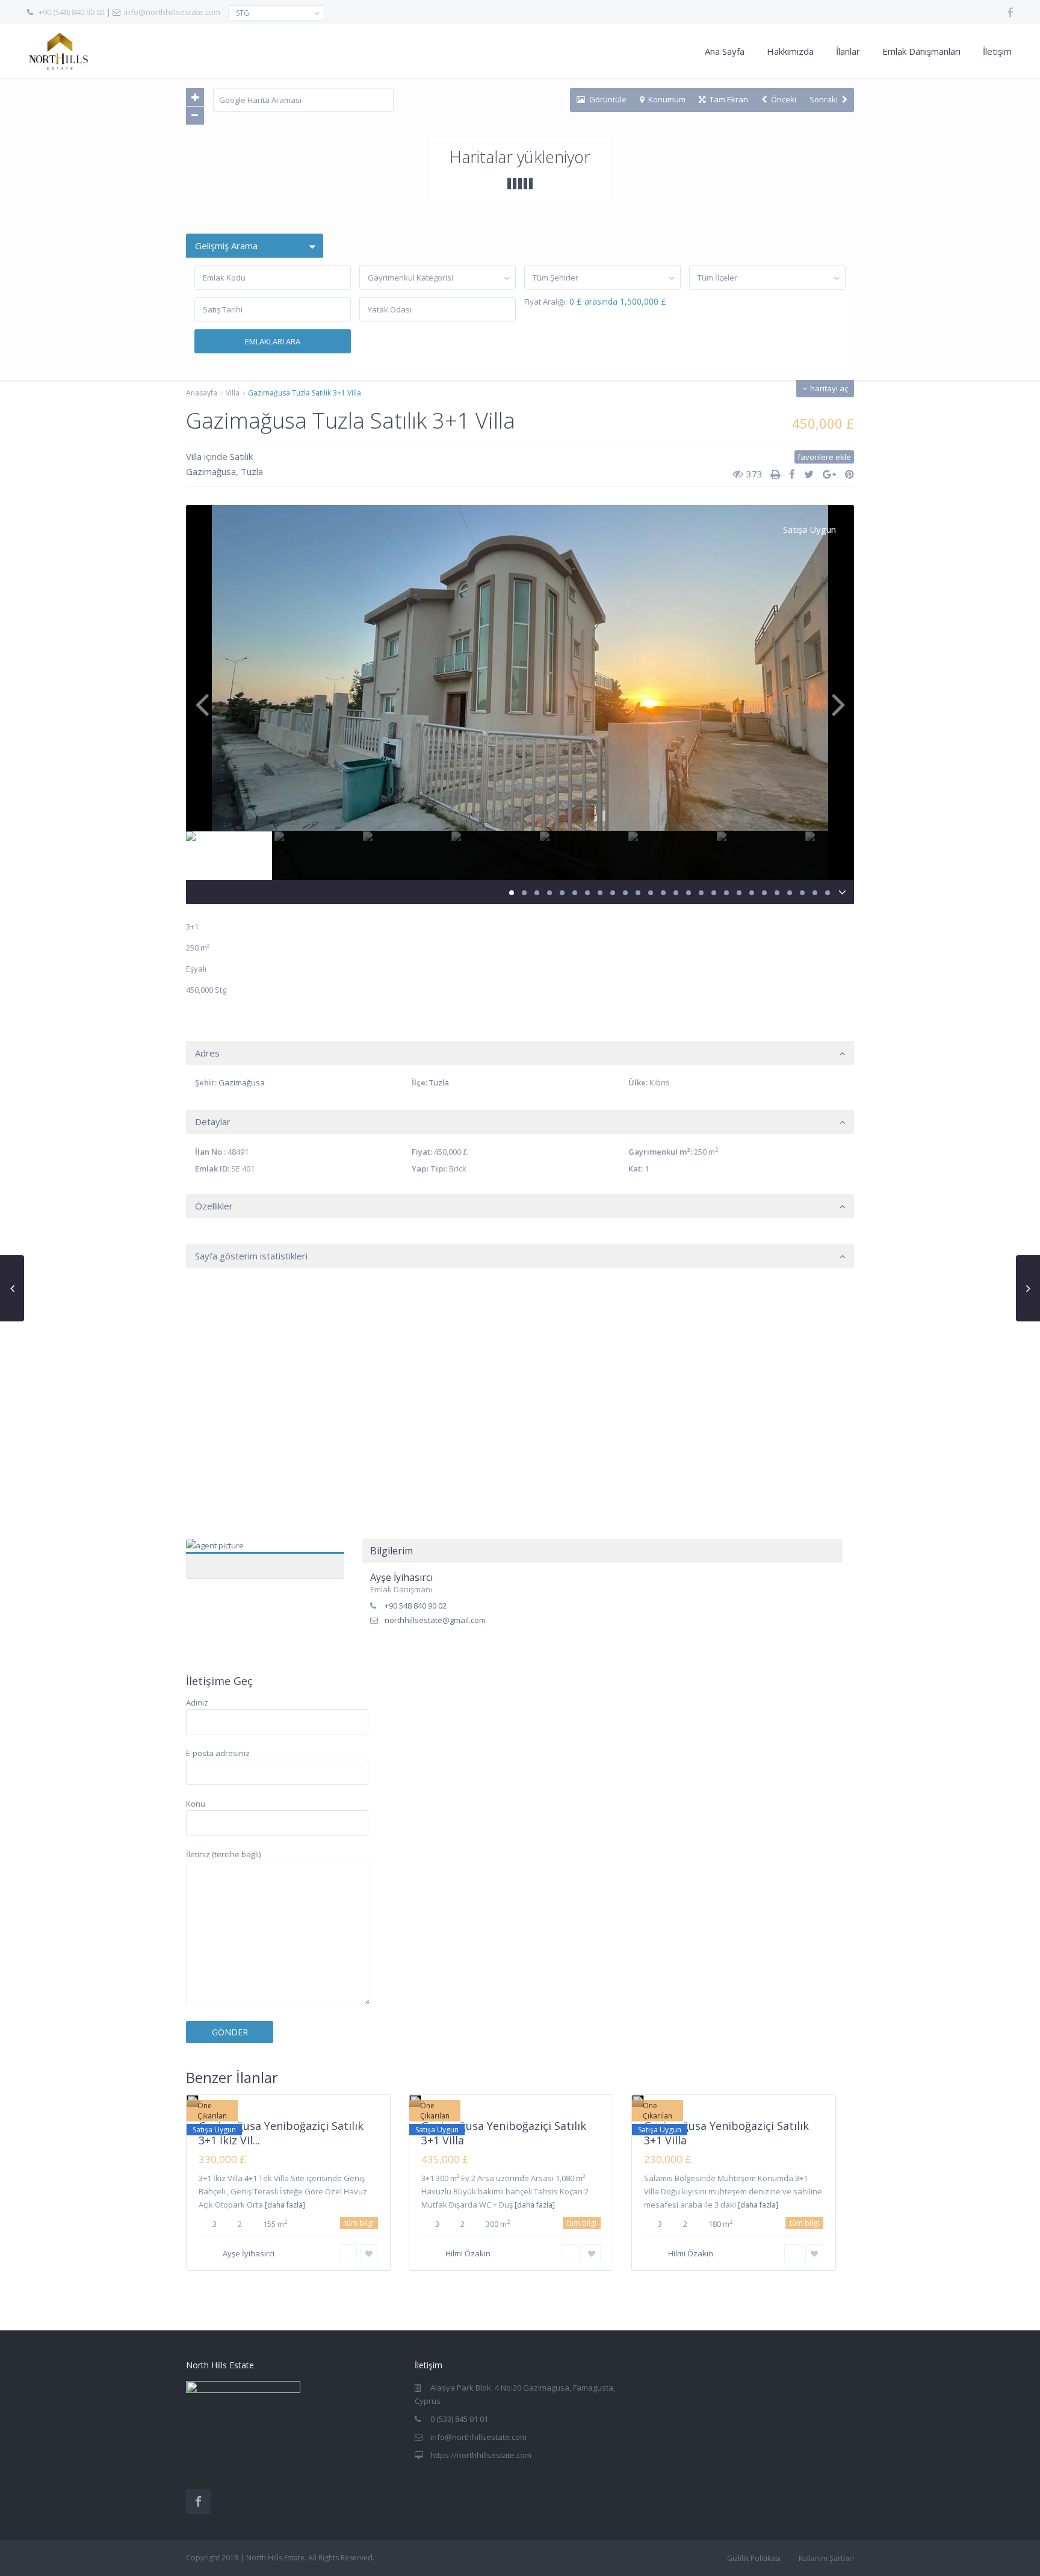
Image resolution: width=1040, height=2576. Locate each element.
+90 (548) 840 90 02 (72, 12)
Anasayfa (202, 393)
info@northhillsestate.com (172, 12)
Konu (196, 1804)
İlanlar (848, 51)
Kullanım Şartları (826, 2558)
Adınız (197, 1702)
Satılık (241, 456)
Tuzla (252, 471)
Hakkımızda (790, 51)
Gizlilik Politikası (754, 2558)
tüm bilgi (359, 2223)
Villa (233, 393)
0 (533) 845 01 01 (459, 2419)
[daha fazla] (285, 2205)
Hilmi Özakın (468, 2253)
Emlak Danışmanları (921, 51)
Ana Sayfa (725, 51)
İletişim (997, 51)
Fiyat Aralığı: (546, 302)
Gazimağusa (211, 471)
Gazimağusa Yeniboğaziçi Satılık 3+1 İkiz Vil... (281, 2133)
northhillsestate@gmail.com (435, 1620)
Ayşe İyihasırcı (265, 1552)
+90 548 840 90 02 (416, 1606)
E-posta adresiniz (218, 1753)
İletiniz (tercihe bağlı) (223, 1854)
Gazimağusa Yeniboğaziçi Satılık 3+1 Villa (504, 2133)
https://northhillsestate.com (481, 2455)
